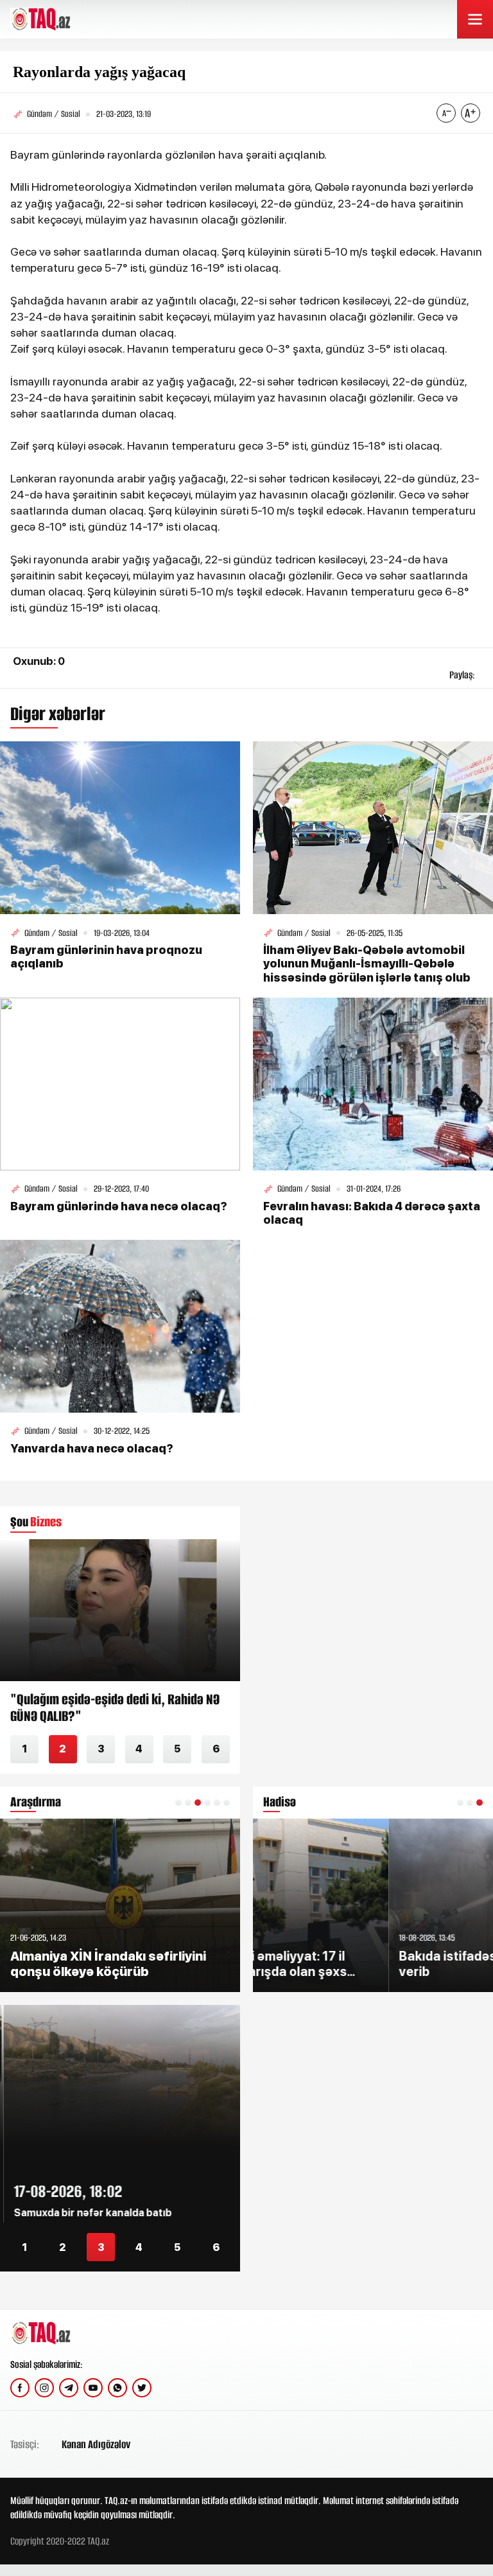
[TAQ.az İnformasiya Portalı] (59, 19)
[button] (178, 1803)
